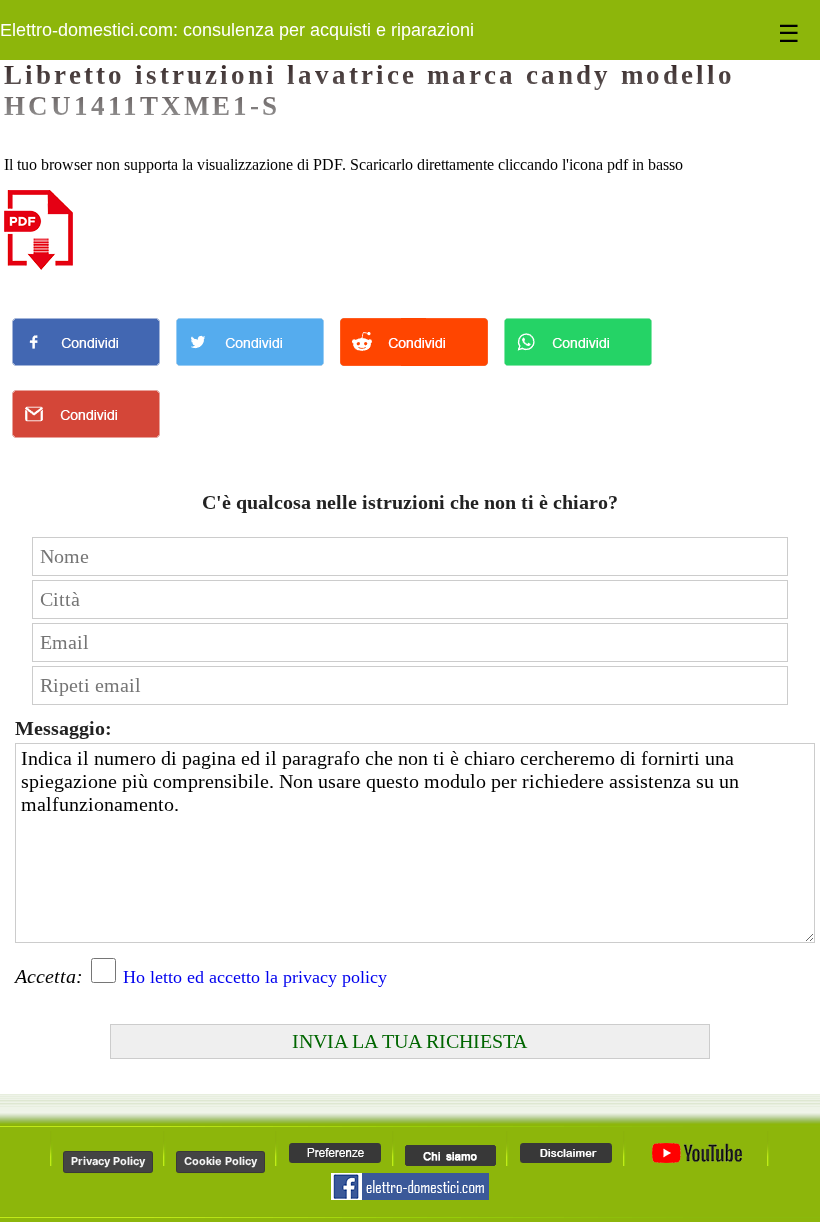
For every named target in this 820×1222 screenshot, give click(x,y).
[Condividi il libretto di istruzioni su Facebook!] (86, 370)
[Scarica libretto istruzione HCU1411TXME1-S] (38, 264)
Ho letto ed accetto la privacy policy (255, 977)
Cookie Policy (220, 1161)
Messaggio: (63, 728)
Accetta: (49, 976)
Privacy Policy (108, 1161)
